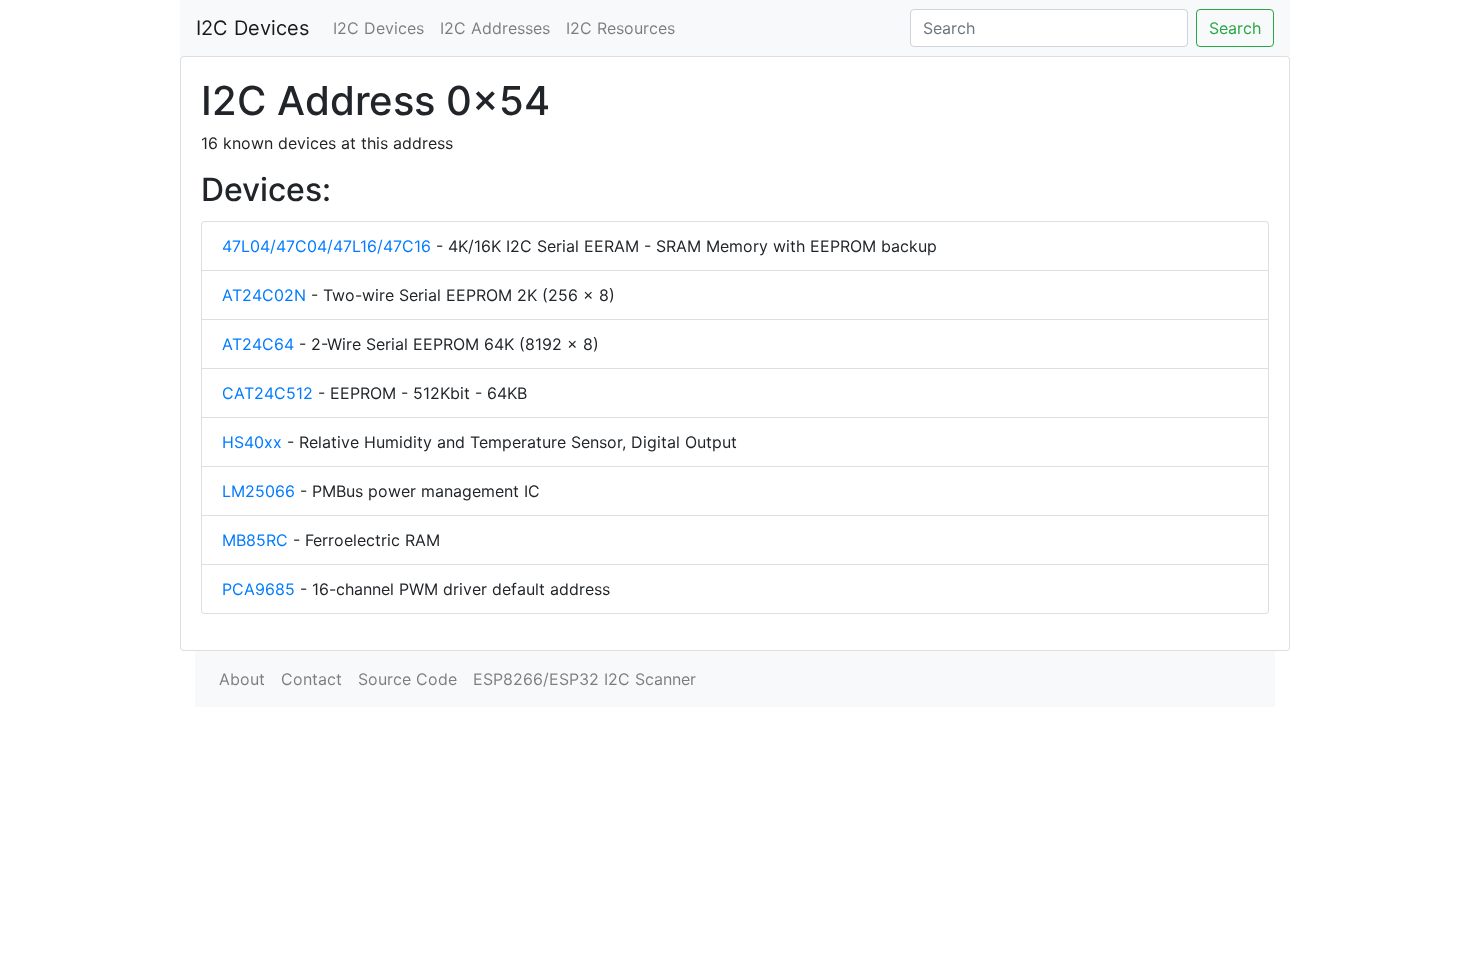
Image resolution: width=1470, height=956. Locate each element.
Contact (311, 679)
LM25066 (258, 491)
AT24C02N (264, 295)
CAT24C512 (267, 393)
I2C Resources (620, 28)
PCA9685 (258, 589)
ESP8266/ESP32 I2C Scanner (584, 679)
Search (1235, 28)
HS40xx (252, 442)
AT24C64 (258, 344)
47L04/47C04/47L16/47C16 (326, 246)
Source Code (407, 679)
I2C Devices (252, 28)
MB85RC (255, 540)
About (242, 679)
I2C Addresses (495, 28)
